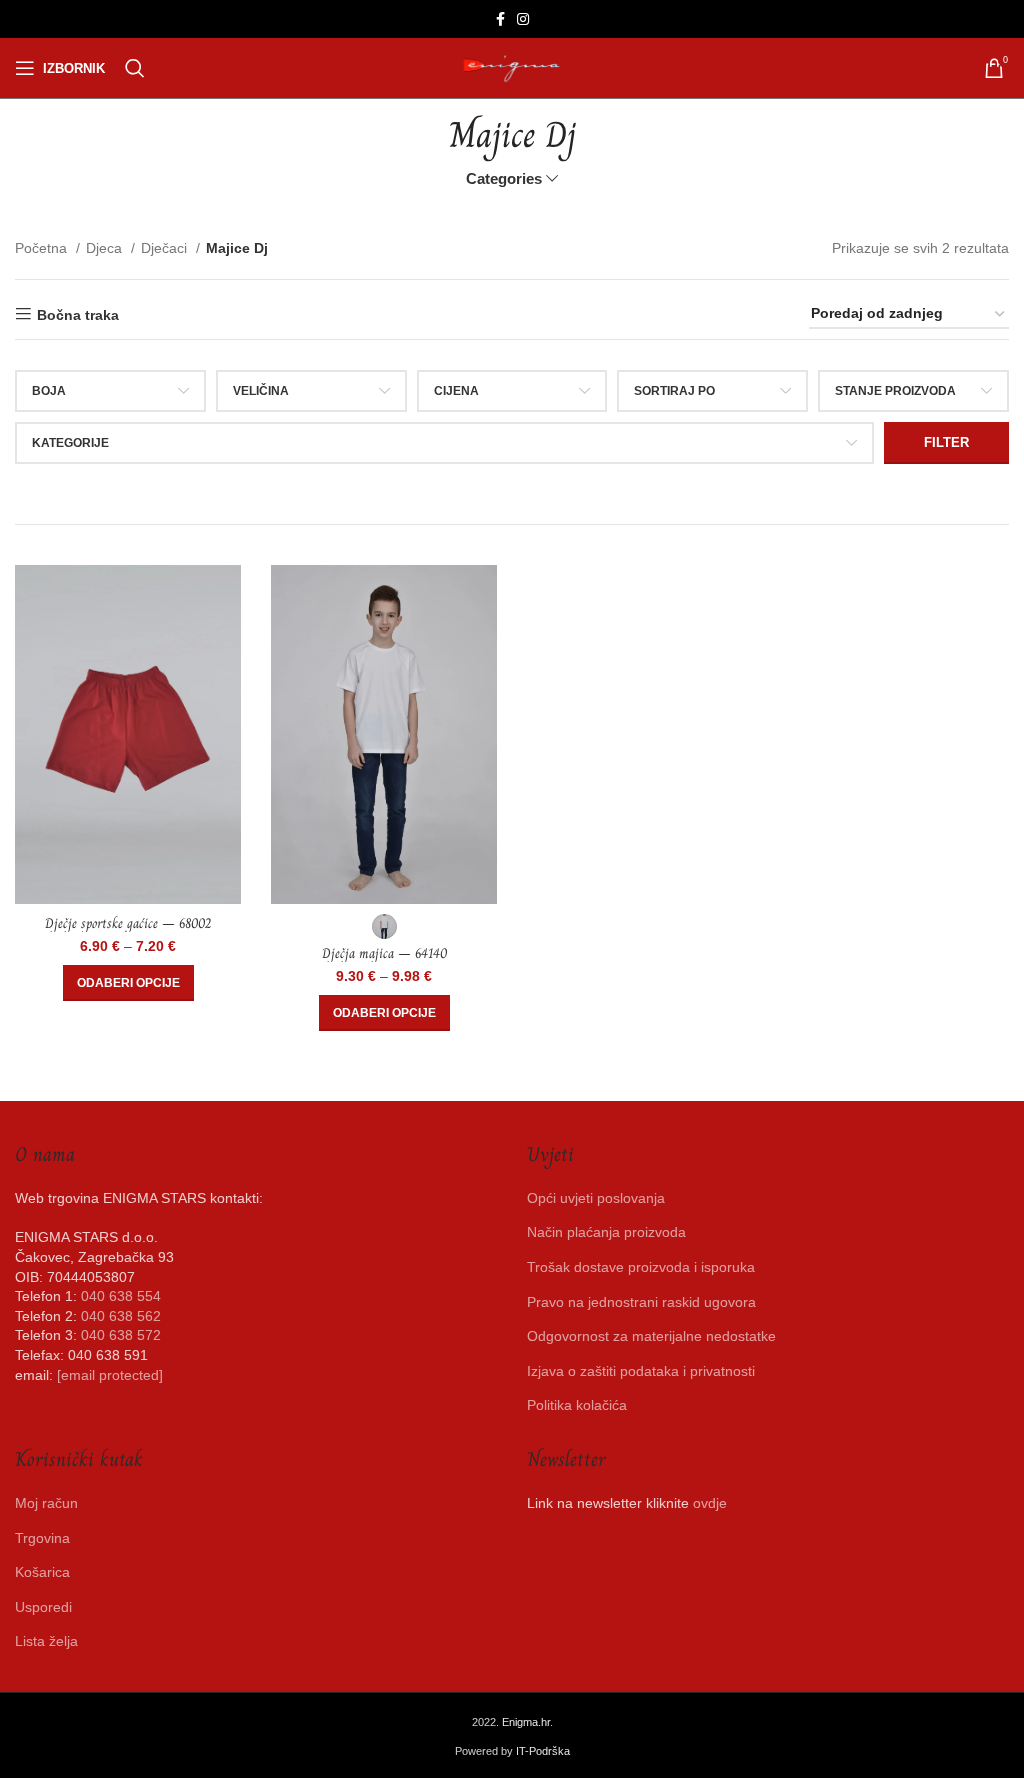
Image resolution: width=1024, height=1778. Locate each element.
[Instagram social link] (523, 19)
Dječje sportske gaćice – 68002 (128, 923)
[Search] (135, 68)
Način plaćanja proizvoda (606, 1232)
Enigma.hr (526, 1722)
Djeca (106, 248)
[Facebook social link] (500, 19)
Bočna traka (78, 315)
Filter (946, 442)
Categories (504, 178)
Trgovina (42, 1538)
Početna (43, 248)
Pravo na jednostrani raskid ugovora (641, 1302)
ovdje (710, 1503)
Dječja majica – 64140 (384, 953)
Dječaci (166, 248)
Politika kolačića (577, 1405)
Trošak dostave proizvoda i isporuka (641, 1267)
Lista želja (46, 1641)
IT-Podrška (543, 1751)
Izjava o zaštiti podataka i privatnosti (641, 1371)
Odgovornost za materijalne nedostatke (651, 1336)
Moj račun (46, 1503)
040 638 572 (121, 1335)
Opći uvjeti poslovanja (596, 1198)
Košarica (42, 1572)
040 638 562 (121, 1316)
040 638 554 (121, 1296)
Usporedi (43, 1607)
